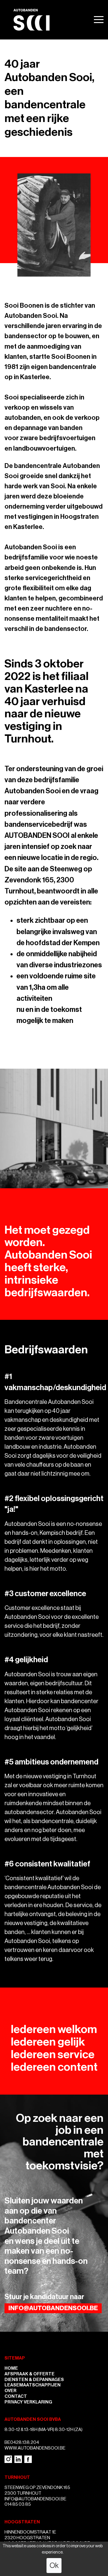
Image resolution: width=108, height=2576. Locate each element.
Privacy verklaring (28, 2402)
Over (10, 2391)
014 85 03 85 (18, 2504)
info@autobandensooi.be (53, 2308)
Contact (16, 2396)
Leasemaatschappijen (33, 2385)
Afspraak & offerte (30, 2374)
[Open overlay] (99, 20)
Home (11, 2368)
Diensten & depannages (34, 2380)
